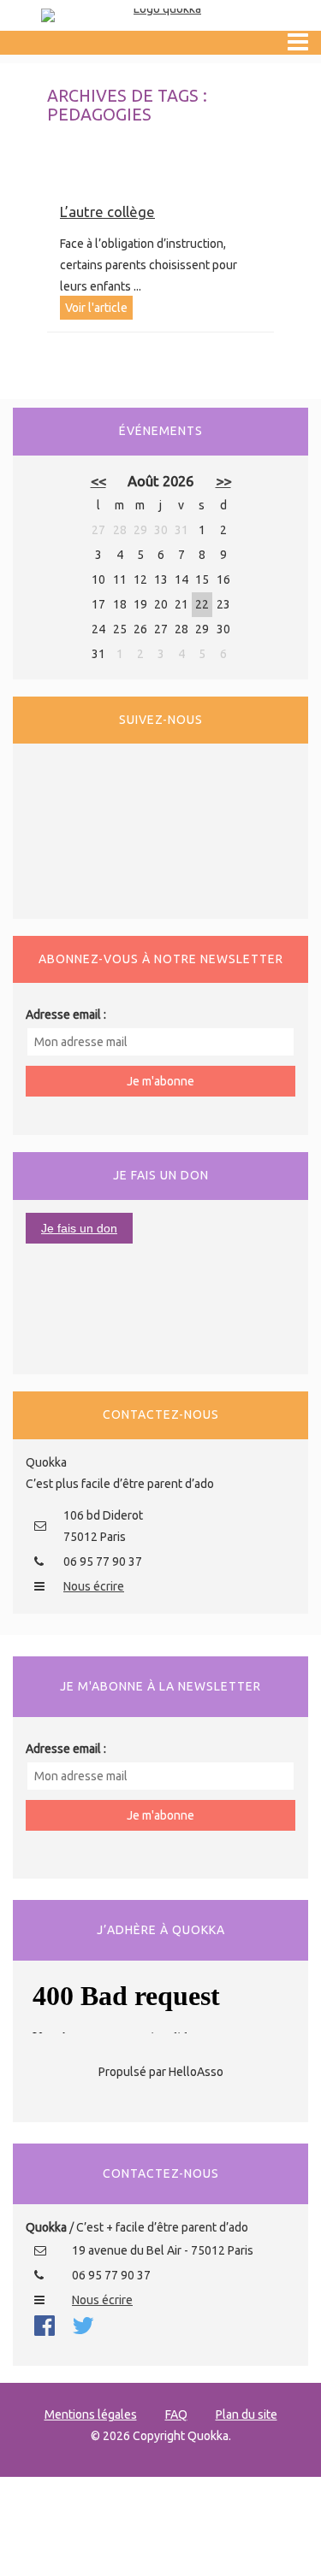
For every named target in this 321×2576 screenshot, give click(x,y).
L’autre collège (107, 212)
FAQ (176, 2414)
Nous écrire (94, 1586)
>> (223, 481)
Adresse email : (66, 1015)
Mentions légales (91, 2414)
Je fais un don (79, 1228)
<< (98, 481)
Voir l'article (96, 308)
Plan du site (247, 2414)
